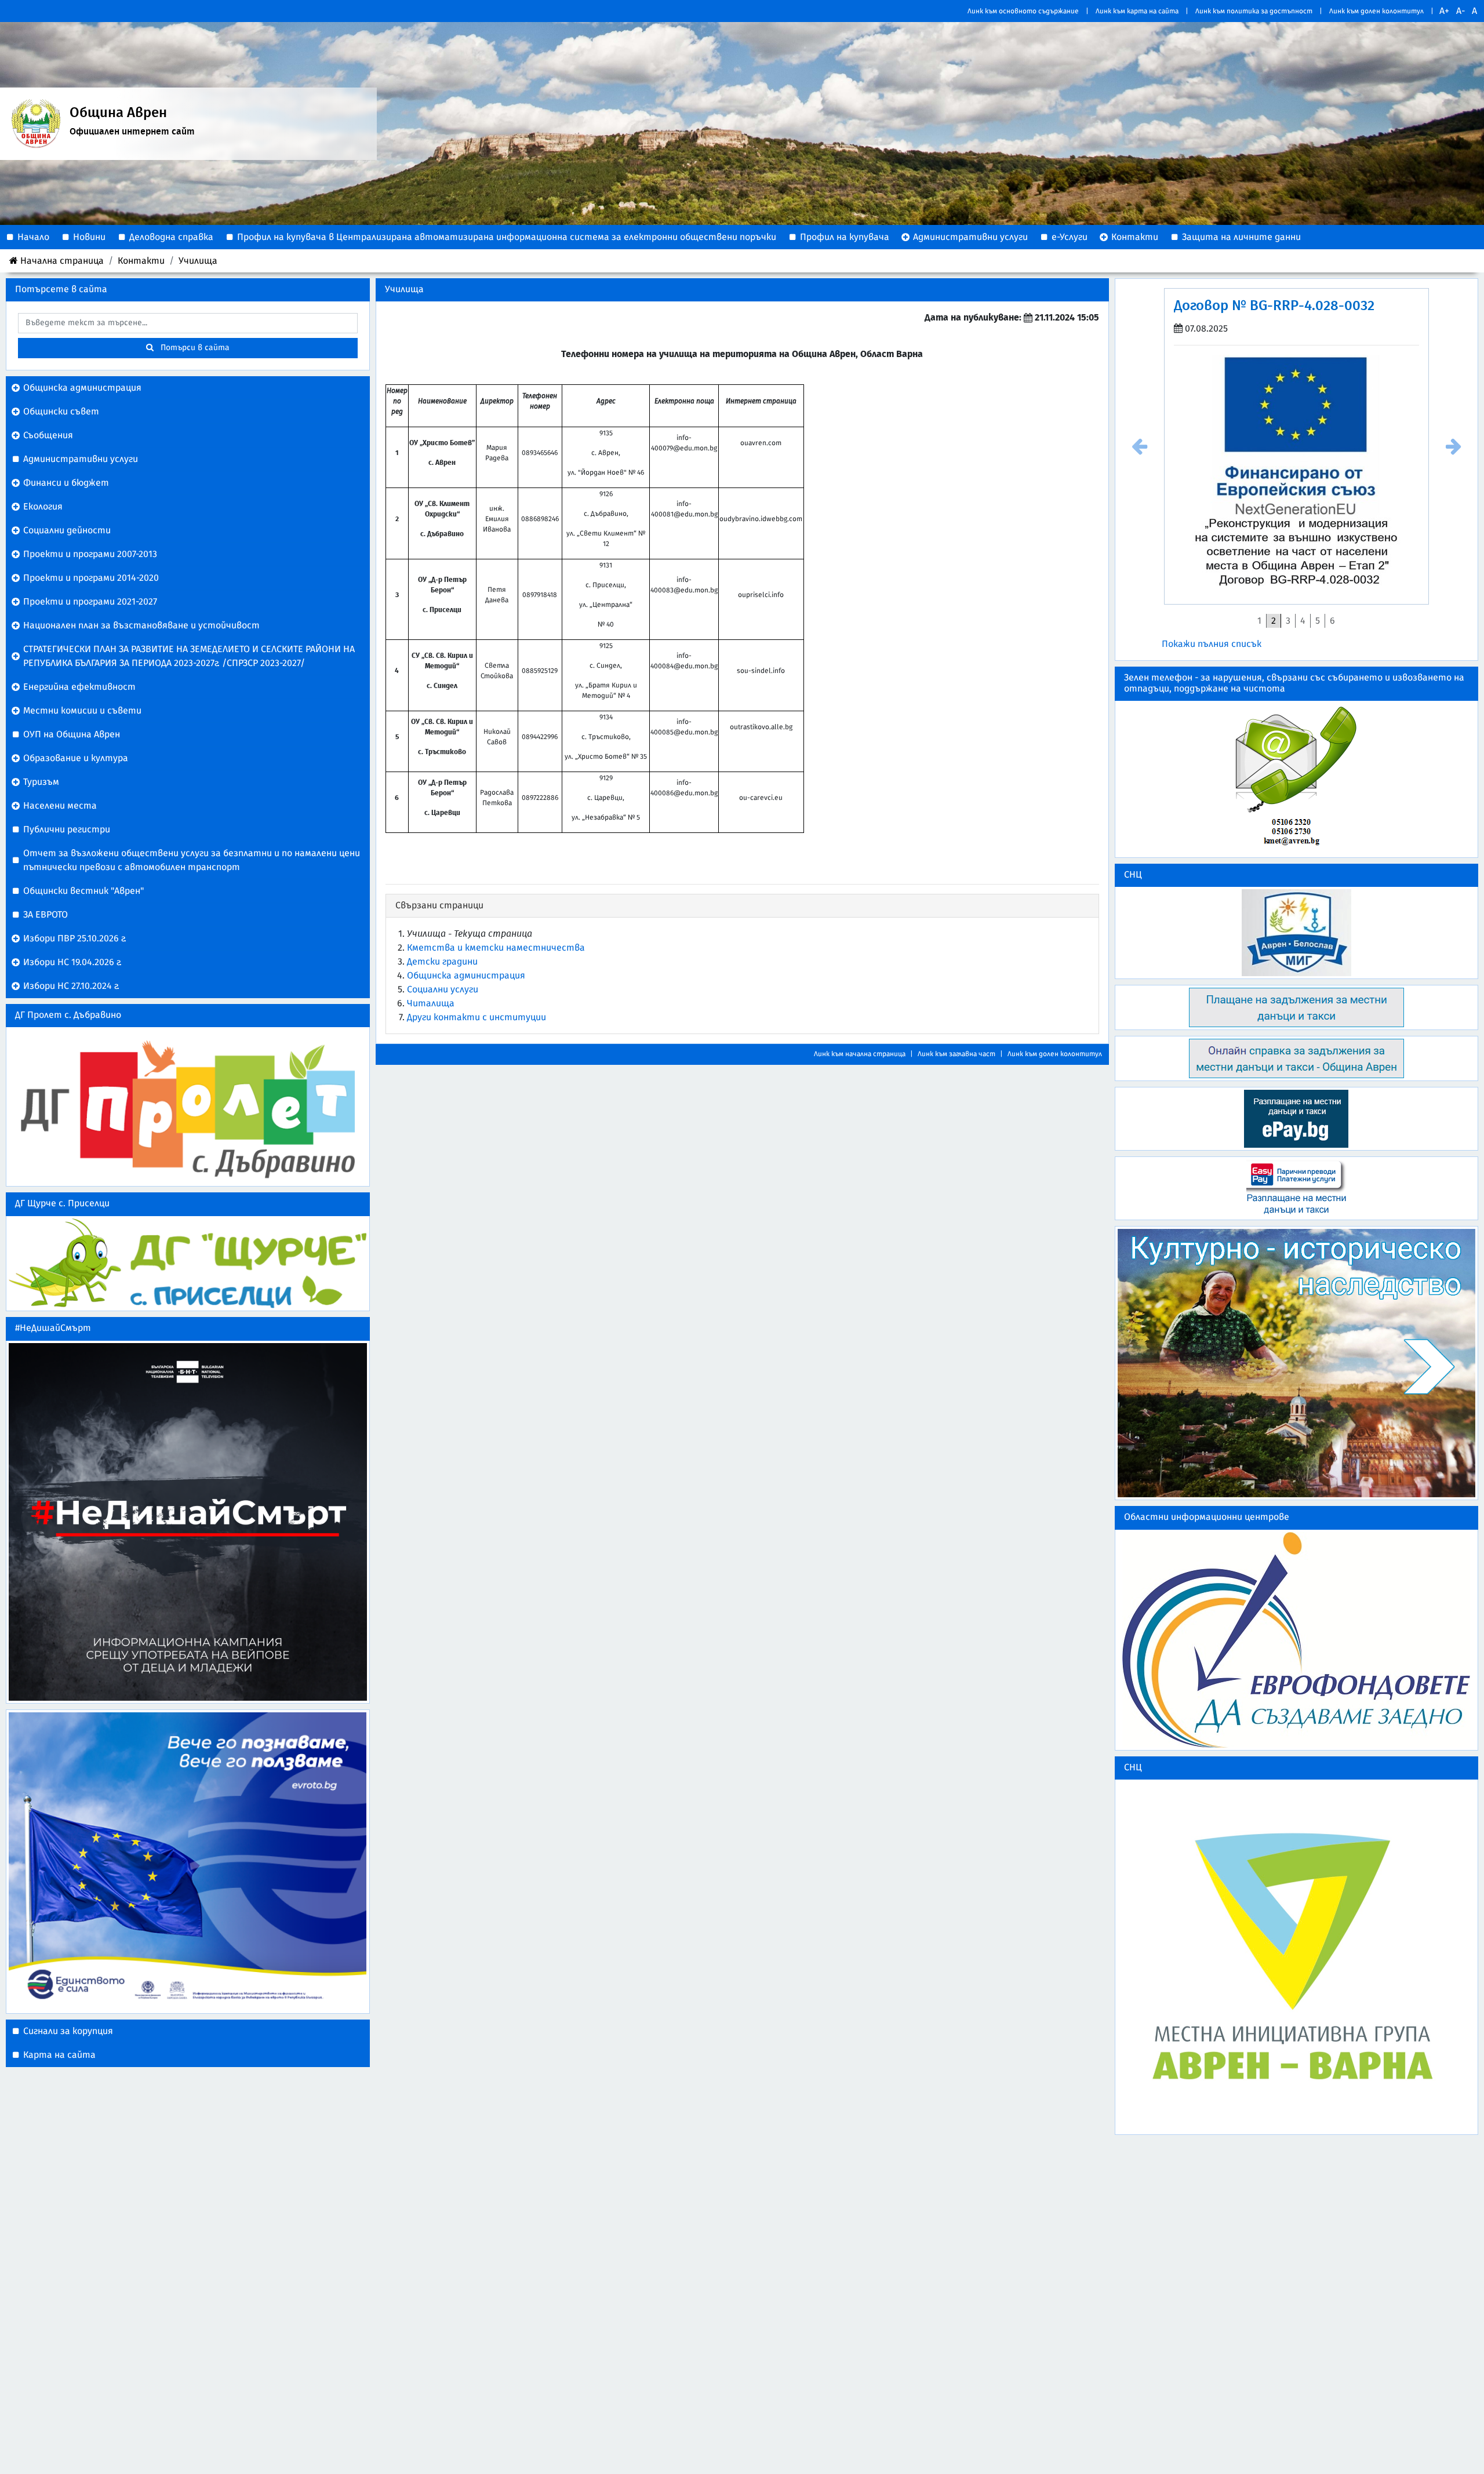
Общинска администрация (466, 976)
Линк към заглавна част (956, 1054)
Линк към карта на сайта (1137, 11)
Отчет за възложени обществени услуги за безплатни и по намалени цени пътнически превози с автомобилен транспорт (192, 860)
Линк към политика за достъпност (1254, 11)
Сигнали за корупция (68, 2031)
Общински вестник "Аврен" (83, 891)
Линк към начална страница (860, 1054)
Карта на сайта (59, 2055)
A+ (1444, 11)
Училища (198, 261)
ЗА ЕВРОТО (46, 915)
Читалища (431, 1003)
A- (1461, 11)
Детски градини (442, 962)
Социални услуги (443, 989)
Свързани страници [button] (439, 905)
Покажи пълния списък (1212, 658)
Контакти (141, 261)
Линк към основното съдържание (1023, 11)
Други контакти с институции (477, 1017)
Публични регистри (67, 829)
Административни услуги (81, 459)
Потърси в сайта (192, 348)
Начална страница (62, 261)
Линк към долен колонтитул (1376, 11)
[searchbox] (188, 323)
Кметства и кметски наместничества (496, 948)
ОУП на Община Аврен (72, 734)
